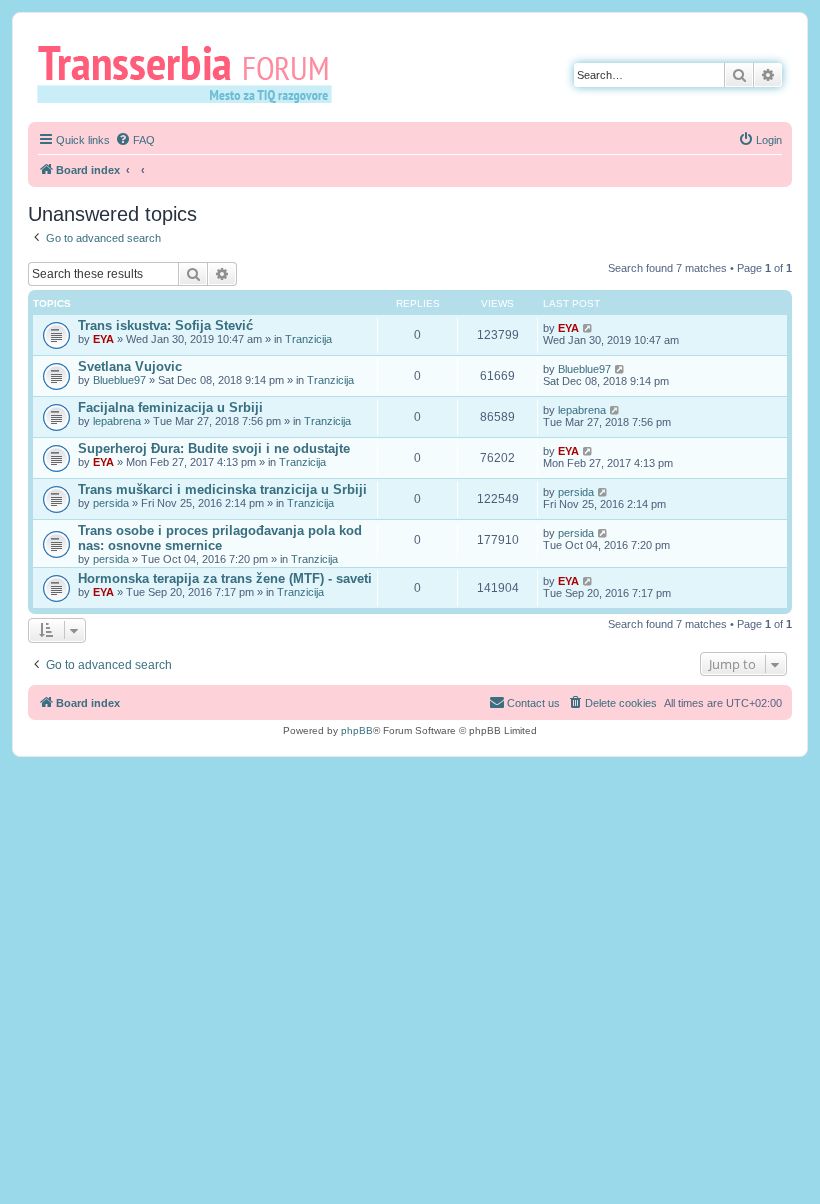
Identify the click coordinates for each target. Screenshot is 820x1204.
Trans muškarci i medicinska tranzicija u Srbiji (222, 489)
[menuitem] (135, 140)
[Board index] (191, 73)
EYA (103, 339)
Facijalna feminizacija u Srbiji (170, 407)
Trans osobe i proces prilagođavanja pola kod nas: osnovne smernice (220, 538)
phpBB (357, 730)
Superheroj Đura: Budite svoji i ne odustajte (214, 448)
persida (111, 503)
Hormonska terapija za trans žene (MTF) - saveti (225, 578)
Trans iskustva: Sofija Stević (165, 325)
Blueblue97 (119, 380)
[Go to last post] (588, 328)
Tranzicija (308, 339)
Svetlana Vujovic (130, 366)
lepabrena (117, 421)
